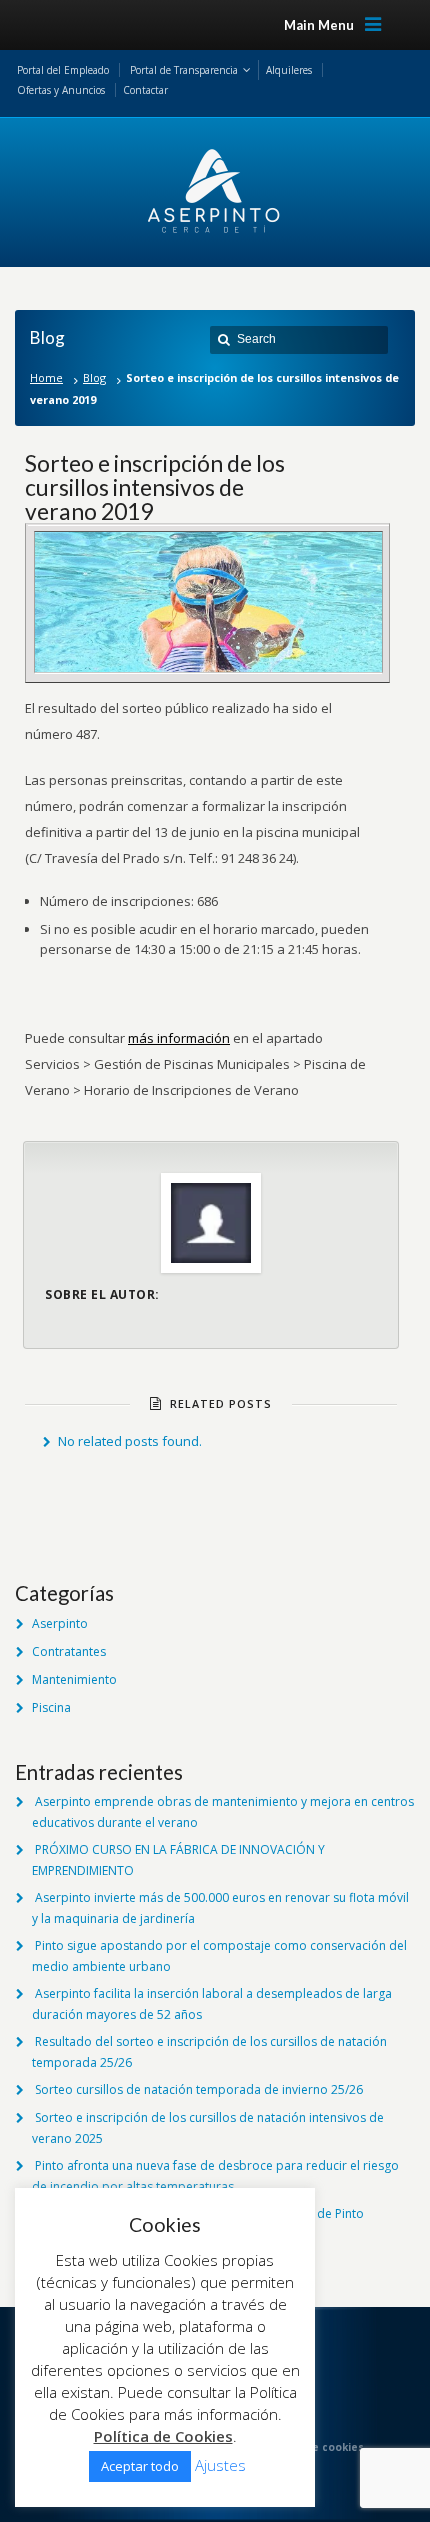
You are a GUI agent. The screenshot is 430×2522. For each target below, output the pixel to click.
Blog (94, 377)
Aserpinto (60, 1623)
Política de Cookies (163, 2436)
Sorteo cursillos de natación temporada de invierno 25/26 (199, 2089)
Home (46, 377)
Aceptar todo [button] (140, 2466)
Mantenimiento (74, 1679)
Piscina (51, 1707)
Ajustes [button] (220, 2465)
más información (179, 1038)
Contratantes (69, 1651)
